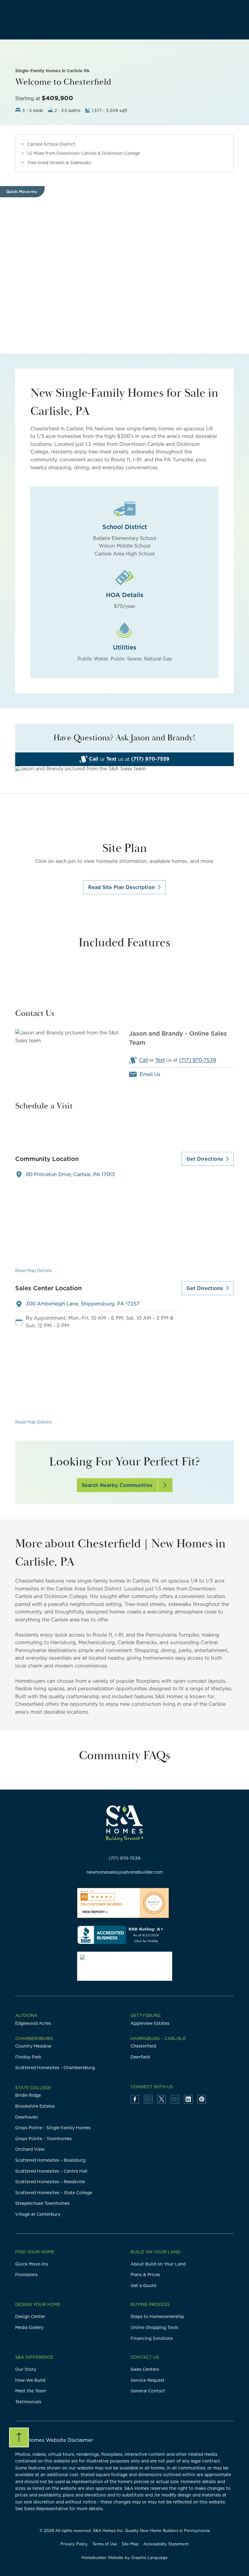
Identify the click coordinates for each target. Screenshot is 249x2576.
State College (33, 2088)
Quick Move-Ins (32, 2264)
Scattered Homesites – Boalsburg (50, 2160)
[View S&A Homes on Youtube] (175, 2099)
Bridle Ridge (28, 2095)
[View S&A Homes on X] (162, 2099)
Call (94, 759)
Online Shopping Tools (154, 2327)
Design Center (30, 2316)
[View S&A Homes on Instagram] (148, 2099)
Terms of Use (105, 2544)
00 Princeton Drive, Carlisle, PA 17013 (70, 1174)
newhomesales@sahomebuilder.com (125, 1872)
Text (111, 759)
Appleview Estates (150, 2023)
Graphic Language (149, 2557)
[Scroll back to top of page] (19, 2437)
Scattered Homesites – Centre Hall (51, 2171)
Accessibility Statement (166, 2544)
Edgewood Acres (33, 2023)
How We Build (30, 2380)
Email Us (150, 1074)
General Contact (148, 2391)
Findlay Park (28, 2057)
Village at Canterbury (38, 2214)
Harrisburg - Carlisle (158, 2038)
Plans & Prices (145, 2275)
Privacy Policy (74, 2544)
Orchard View (30, 2149)
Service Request (148, 2380)
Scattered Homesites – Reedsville (50, 2182)
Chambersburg (34, 2038)
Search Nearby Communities (117, 1485)
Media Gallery (29, 2327)
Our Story (26, 2369)
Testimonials (28, 2402)
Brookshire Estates (35, 2106)
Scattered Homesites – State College (54, 2193)
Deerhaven (27, 2117)
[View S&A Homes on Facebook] (135, 2099)
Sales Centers (145, 2369)
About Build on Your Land (158, 2264)
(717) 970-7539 (150, 759)
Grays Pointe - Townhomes (43, 2139)
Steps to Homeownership (157, 2316)
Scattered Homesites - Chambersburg (55, 2068)
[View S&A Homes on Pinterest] (202, 2099)
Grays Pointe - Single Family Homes (53, 2128)
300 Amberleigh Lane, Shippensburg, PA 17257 (83, 1304)
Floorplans (26, 2275)
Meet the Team (31, 2391)
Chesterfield (143, 2046)
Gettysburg (146, 2015)
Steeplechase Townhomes (42, 2203)
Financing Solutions (152, 2338)
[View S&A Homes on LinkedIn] (188, 2099)
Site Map (130, 2544)
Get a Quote (143, 2286)
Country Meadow (33, 2046)
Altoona (26, 2015)
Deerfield (140, 2057)
